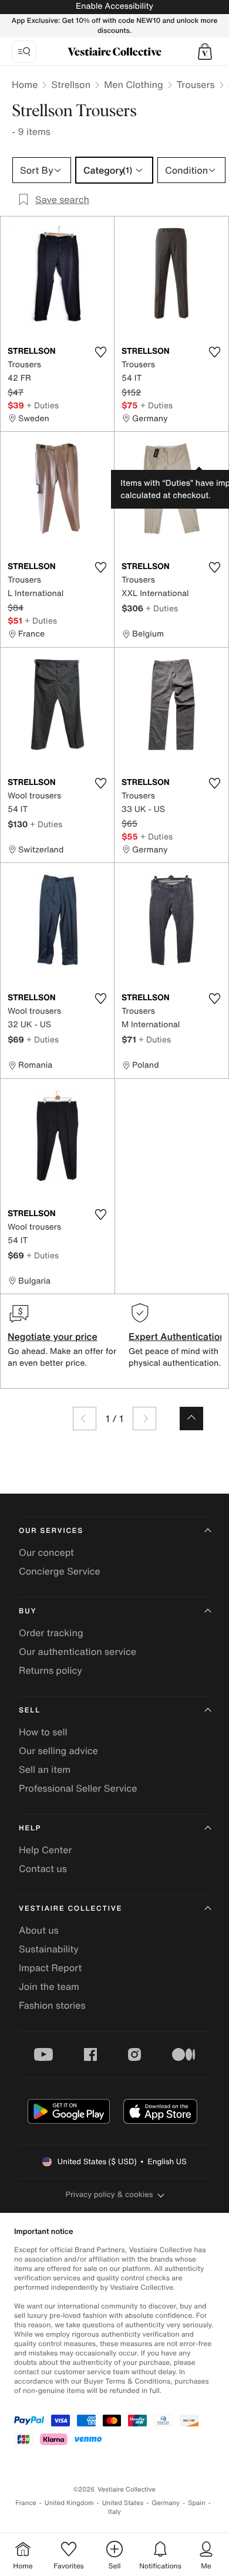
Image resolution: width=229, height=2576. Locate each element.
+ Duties (43, 405)
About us (39, 1930)
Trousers (196, 84)
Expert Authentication (177, 1336)
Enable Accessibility (114, 6)
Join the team (49, 1986)
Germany (166, 2503)
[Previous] (85, 1419)
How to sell (43, 1732)
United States (123, 2503)
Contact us (43, 1868)
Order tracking (51, 1633)
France (26, 2503)
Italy (114, 2512)
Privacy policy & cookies (110, 2194)
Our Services (51, 1531)
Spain (197, 2503)
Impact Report (50, 1968)
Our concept (46, 1552)
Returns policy (50, 1670)
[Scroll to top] (191, 1419)
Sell (30, 1710)
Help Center (45, 1850)
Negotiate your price (53, 1336)
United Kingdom (69, 2503)
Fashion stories (52, 2005)
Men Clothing (134, 84)
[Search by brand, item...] (24, 52)
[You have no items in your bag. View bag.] (205, 52)
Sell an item (45, 1769)
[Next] (144, 1419)
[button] (205, 52)
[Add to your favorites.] (100, 352)
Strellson (71, 84)
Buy (28, 1611)
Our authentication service (78, 1651)
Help (30, 1828)
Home (25, 84)
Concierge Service (60, 1571)
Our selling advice (58, 1751)
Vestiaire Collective (70, 1909)
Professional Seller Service (78, 1788)
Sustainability (49, 1949)
